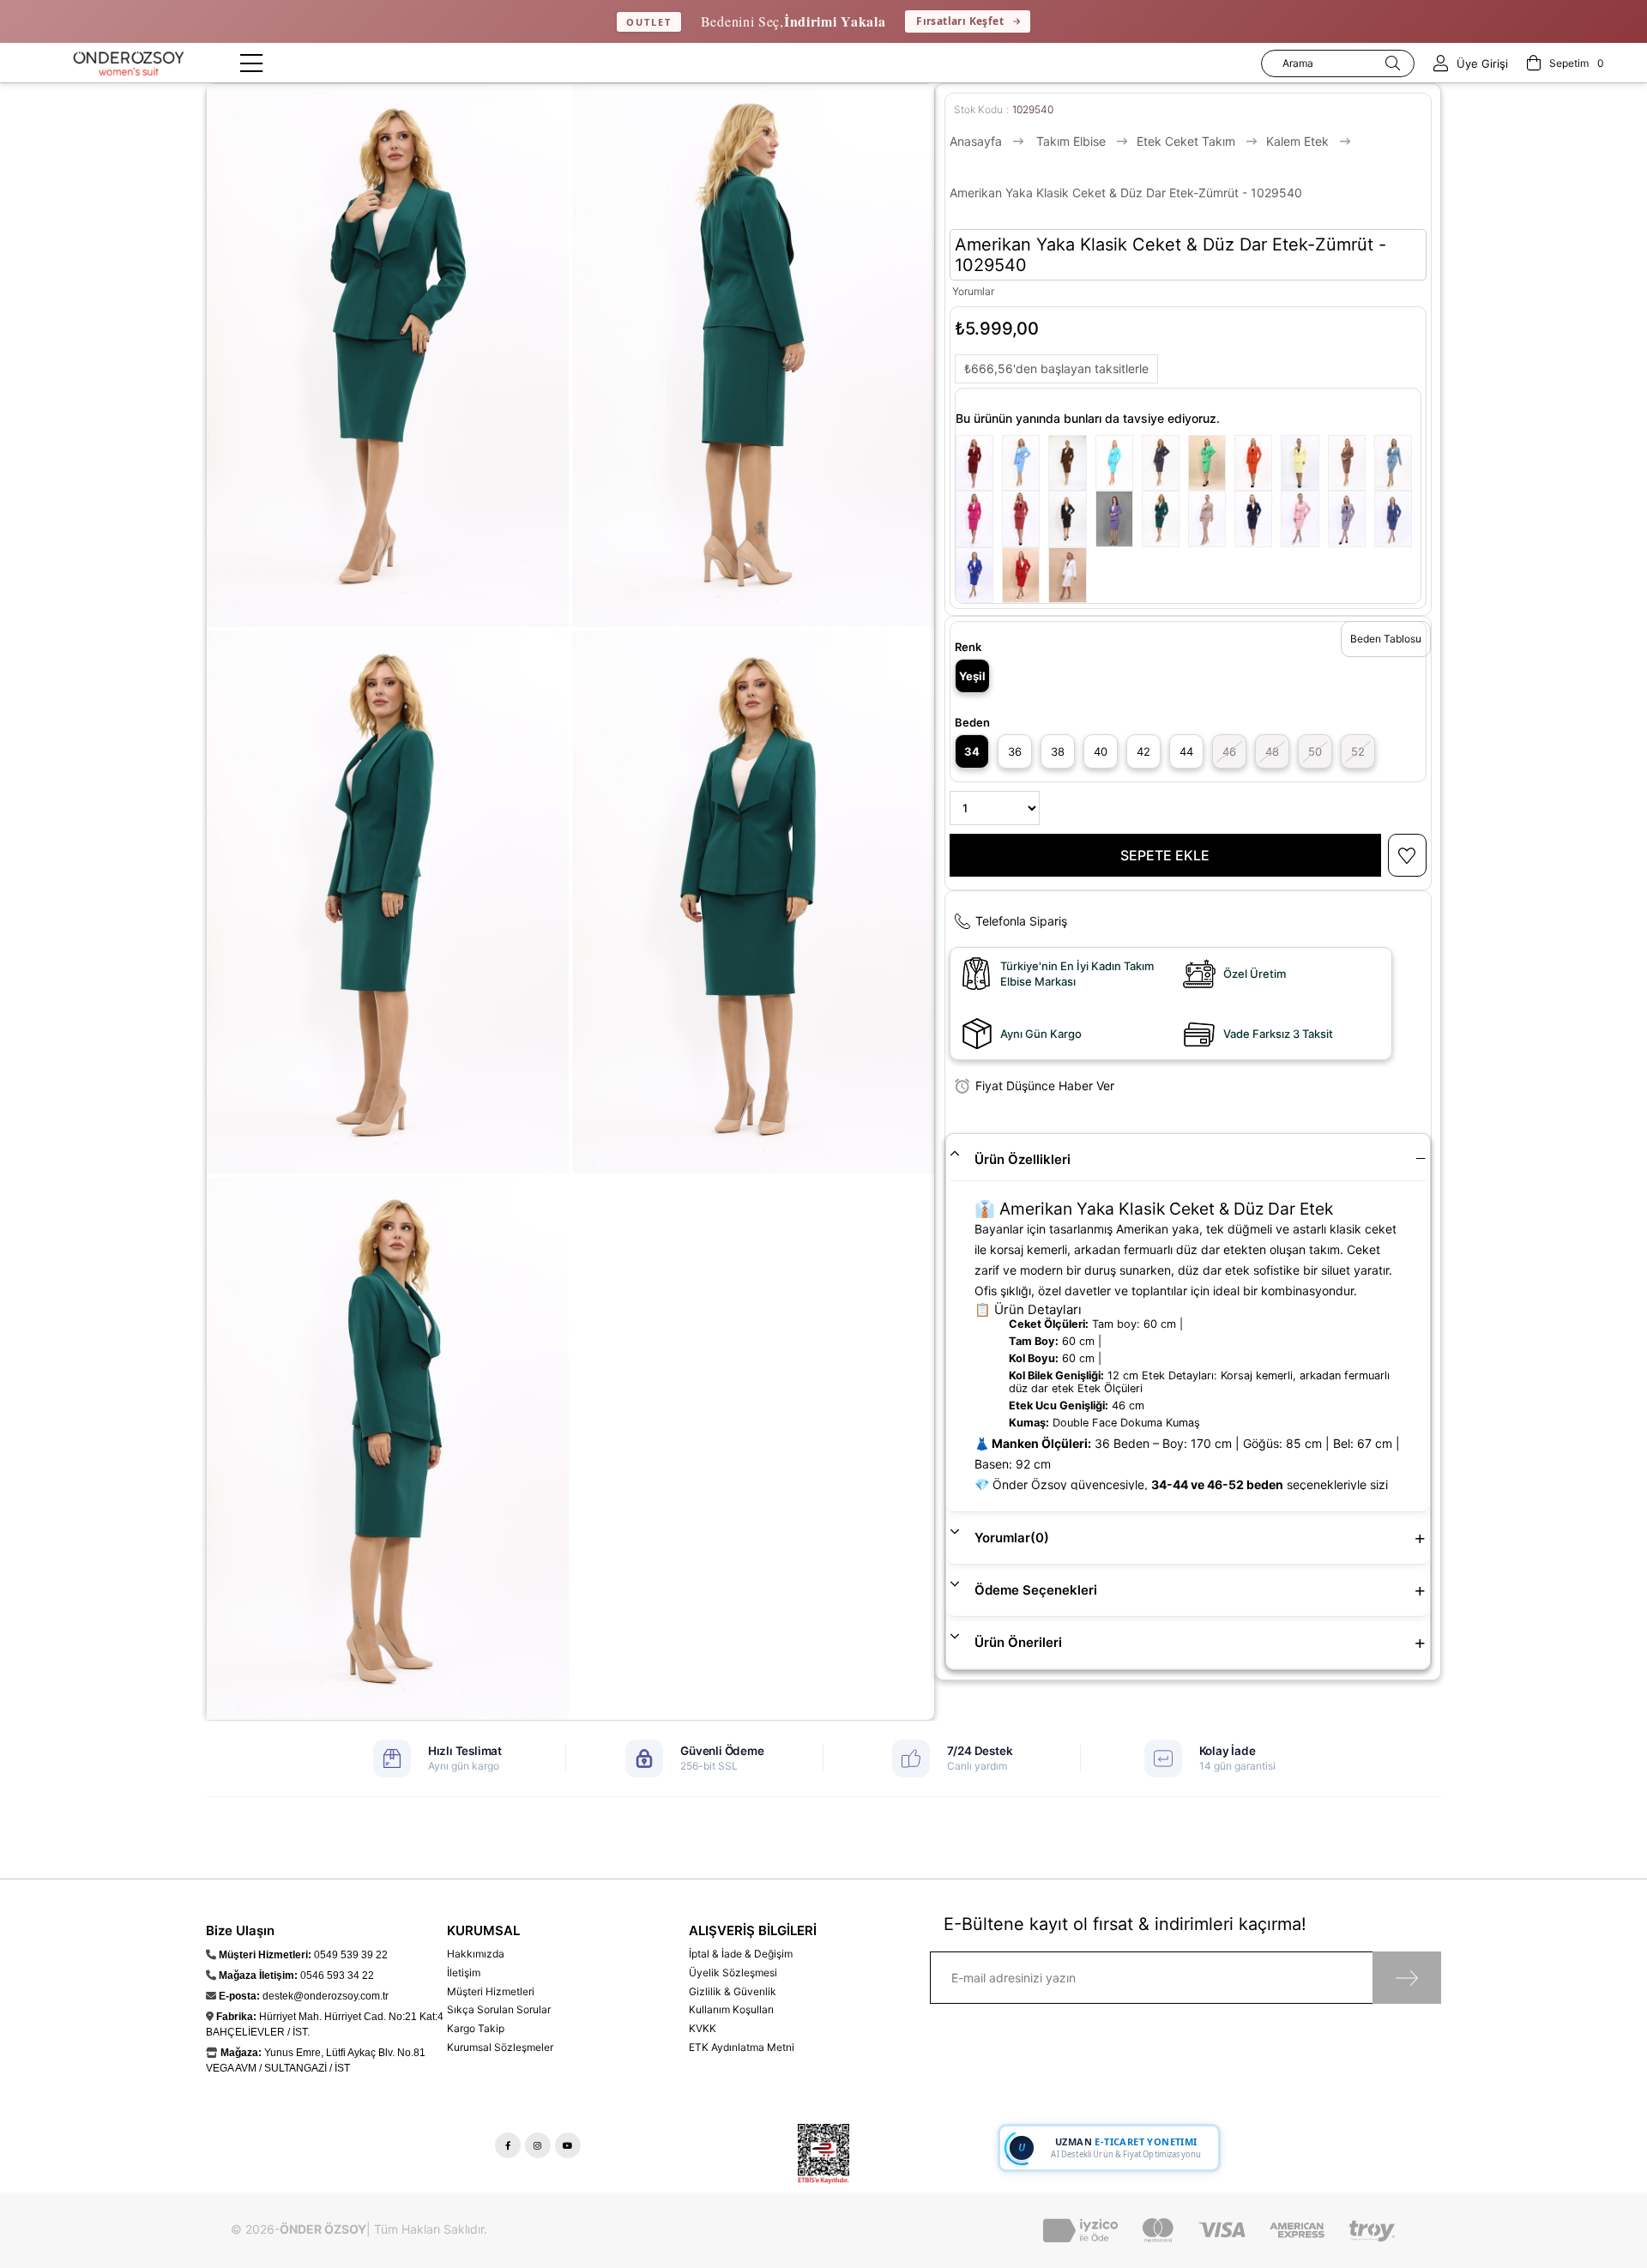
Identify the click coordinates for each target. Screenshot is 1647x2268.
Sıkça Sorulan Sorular (499, 2009)
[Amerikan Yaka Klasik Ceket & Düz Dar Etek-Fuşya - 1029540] (979, 519)
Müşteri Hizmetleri (491, 1991)
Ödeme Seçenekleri (1036, 1590)
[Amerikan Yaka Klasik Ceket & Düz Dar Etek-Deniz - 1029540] (1397, 463)
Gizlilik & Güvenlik (733, 1991)
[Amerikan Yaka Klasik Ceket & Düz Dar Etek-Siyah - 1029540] (1071, 519)
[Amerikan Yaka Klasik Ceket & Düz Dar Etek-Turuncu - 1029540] (1258, 463)
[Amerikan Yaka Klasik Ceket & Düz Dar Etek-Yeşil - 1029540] (1211, 463)
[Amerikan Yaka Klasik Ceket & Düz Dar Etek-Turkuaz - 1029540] (1119, 463)
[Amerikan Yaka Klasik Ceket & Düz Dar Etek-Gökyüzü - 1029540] (1025, 463)
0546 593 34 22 (337, 1975)
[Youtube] (568, 2145)
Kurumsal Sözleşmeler (500, 2047)
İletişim (464, 1972)
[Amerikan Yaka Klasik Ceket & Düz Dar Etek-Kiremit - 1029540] (1025, 519)
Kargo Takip (476, 2028)
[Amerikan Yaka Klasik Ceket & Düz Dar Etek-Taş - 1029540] (1211, 519)
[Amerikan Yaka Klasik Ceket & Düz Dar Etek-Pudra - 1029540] (1304, 519)
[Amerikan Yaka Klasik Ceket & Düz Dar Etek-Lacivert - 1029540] (1258, 519)
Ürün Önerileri (1018, 1642)
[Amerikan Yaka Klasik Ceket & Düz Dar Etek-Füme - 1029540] (1165, 463)
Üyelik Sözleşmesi (733, 1972)
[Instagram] (538, 2145)
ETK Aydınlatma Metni (742, 2047)
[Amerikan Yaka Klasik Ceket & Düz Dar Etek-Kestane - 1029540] (1071, 463)
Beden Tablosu (1386, 639)
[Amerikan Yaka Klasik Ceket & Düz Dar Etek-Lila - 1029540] (1119, 519)
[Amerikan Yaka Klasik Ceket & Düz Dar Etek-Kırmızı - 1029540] (1025, 575)
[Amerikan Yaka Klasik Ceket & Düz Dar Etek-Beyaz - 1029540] (1071, 575)
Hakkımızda (476, 1954)
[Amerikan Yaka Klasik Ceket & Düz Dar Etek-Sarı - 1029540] (1304, 463)
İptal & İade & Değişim (741, 1954)
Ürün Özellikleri (1023, 1159)
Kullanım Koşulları (731, 2009)
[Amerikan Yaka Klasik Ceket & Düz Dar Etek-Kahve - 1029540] (1351, 463)
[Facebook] (508, 2145)
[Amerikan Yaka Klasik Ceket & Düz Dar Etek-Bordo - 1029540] (979, 463)
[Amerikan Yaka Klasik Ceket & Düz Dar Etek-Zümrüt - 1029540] (1165, 519)
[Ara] (1393, 63)
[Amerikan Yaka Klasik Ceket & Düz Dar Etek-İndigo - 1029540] (1397, 519)
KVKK (703, 2028)
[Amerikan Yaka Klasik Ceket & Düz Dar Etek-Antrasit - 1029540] (1351, 519)
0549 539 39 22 (351, 1955)
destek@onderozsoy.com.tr (326, 1996)
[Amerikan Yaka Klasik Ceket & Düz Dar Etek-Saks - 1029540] (979, 575)
